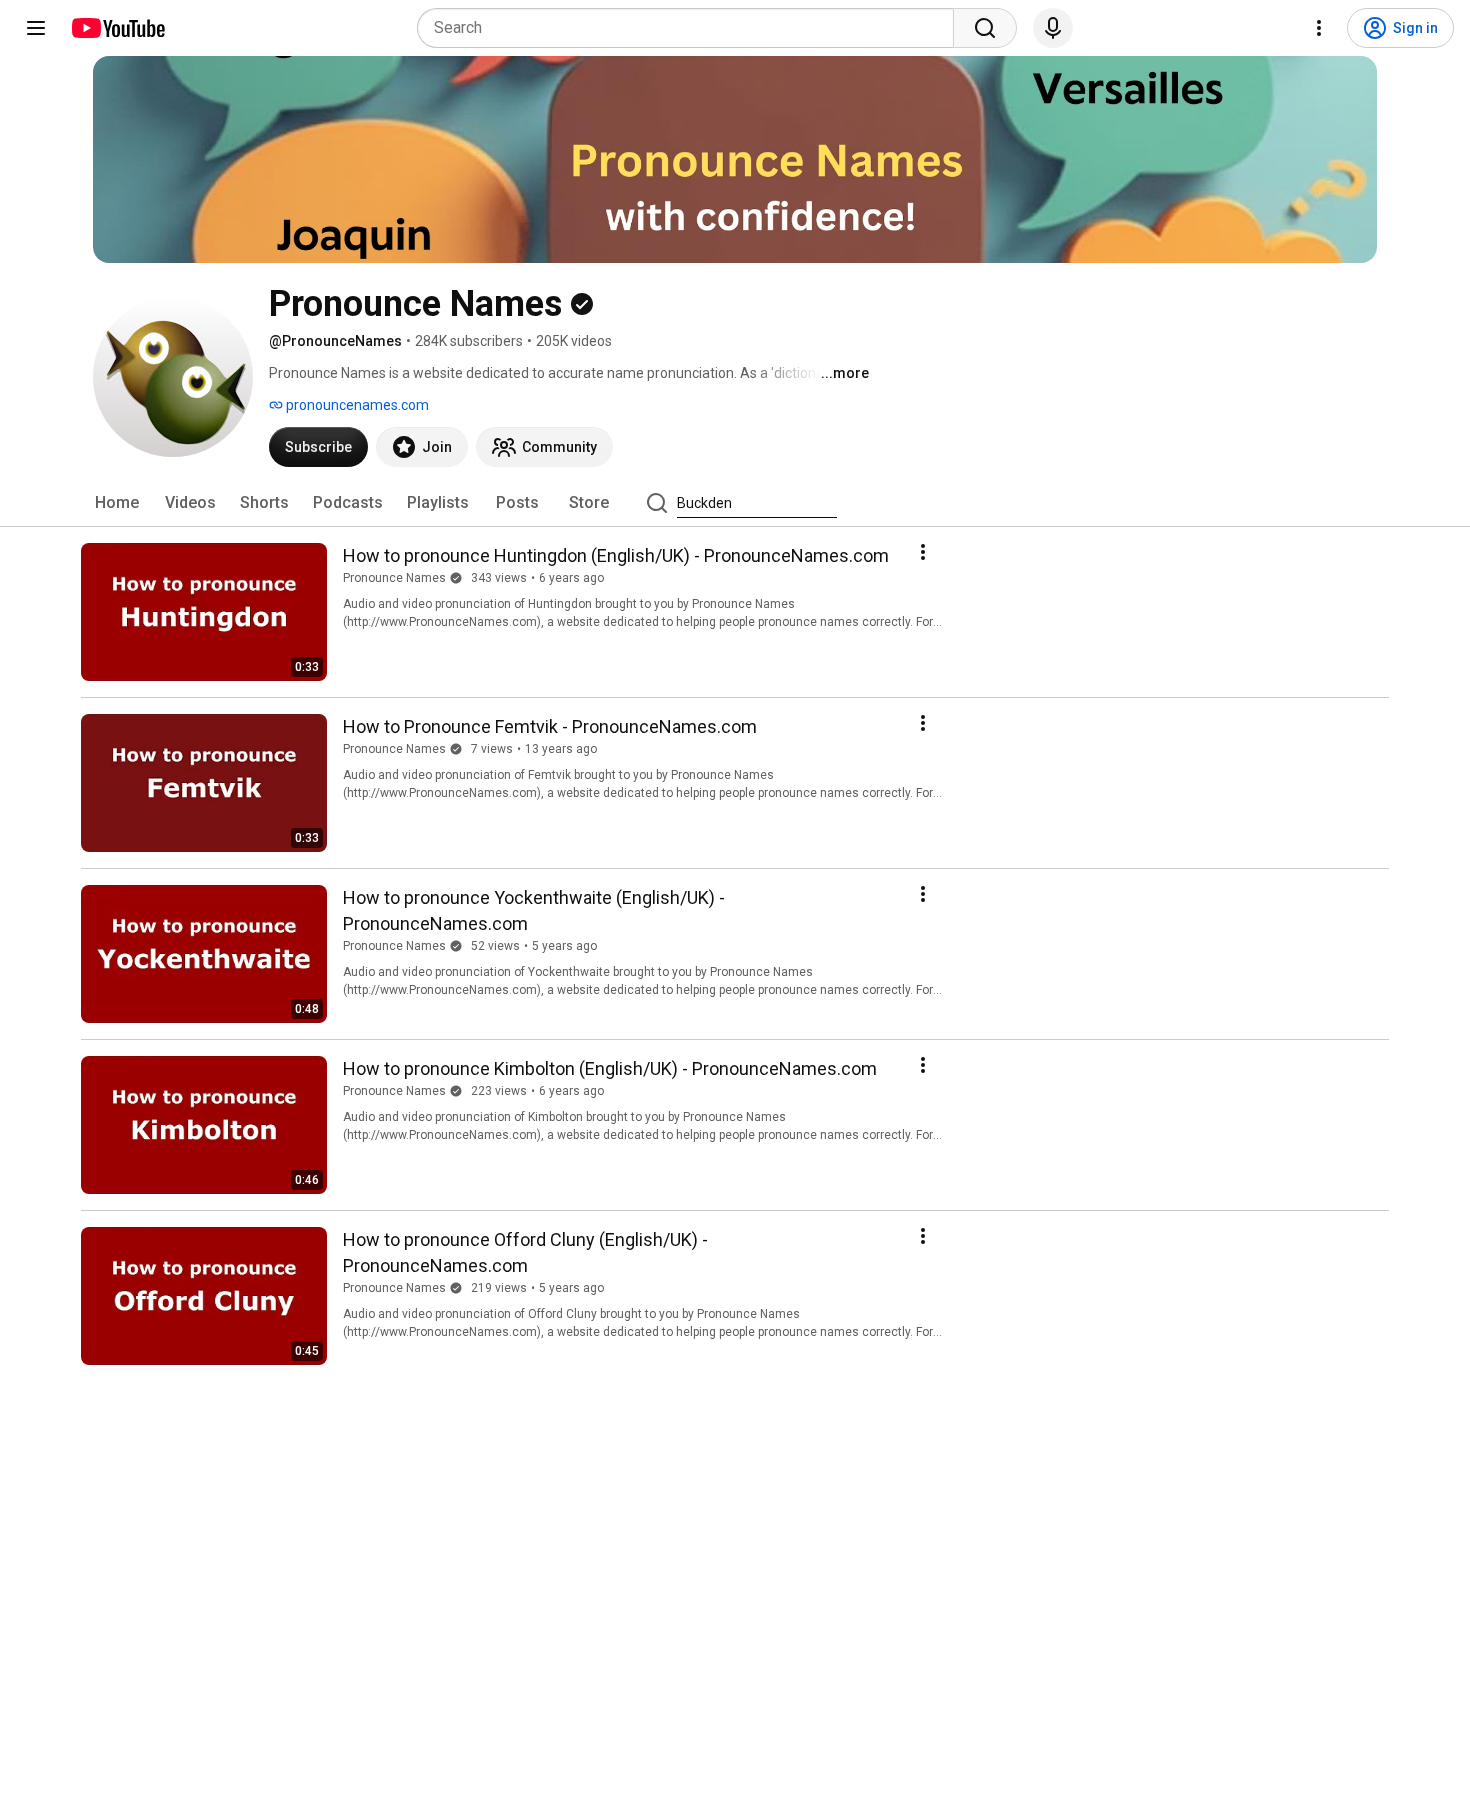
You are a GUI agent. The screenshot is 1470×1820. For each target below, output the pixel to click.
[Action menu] (923, 552)
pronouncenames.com (356, 405)
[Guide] (36, 28)
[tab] (117, 503)
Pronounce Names (394, 578)
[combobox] (691, 28)
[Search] (985, 28)
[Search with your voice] (1053, 28)
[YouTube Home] (117, 28)
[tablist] (735, 503)
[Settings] (1319, 28)
